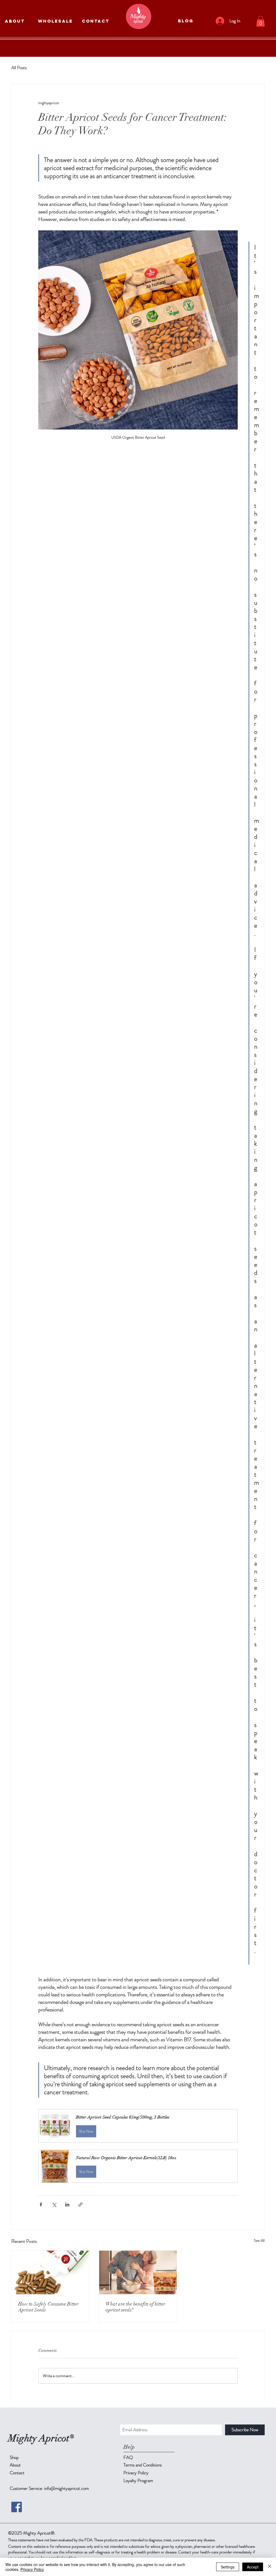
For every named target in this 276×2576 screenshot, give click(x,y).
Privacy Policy (32, 2569)
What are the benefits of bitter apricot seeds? (135, 2307)
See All (259, 2240)
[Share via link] (80, 2204)
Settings (228, 2567)
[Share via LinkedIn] (67, 2204)
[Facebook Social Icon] (17, 2507)
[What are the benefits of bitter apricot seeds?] (138, 2272)
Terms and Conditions (143, 2465)
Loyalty (138, 2480)
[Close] (270, 2567)
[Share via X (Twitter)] (54, 2204)
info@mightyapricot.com (67, 2488)
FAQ (128, 2457)
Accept (253, 2567)
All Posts (19, 68)
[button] (261, 21)
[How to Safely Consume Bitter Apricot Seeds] (51, 2272)
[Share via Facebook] (41, 2204)
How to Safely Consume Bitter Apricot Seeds (48, 2307)
